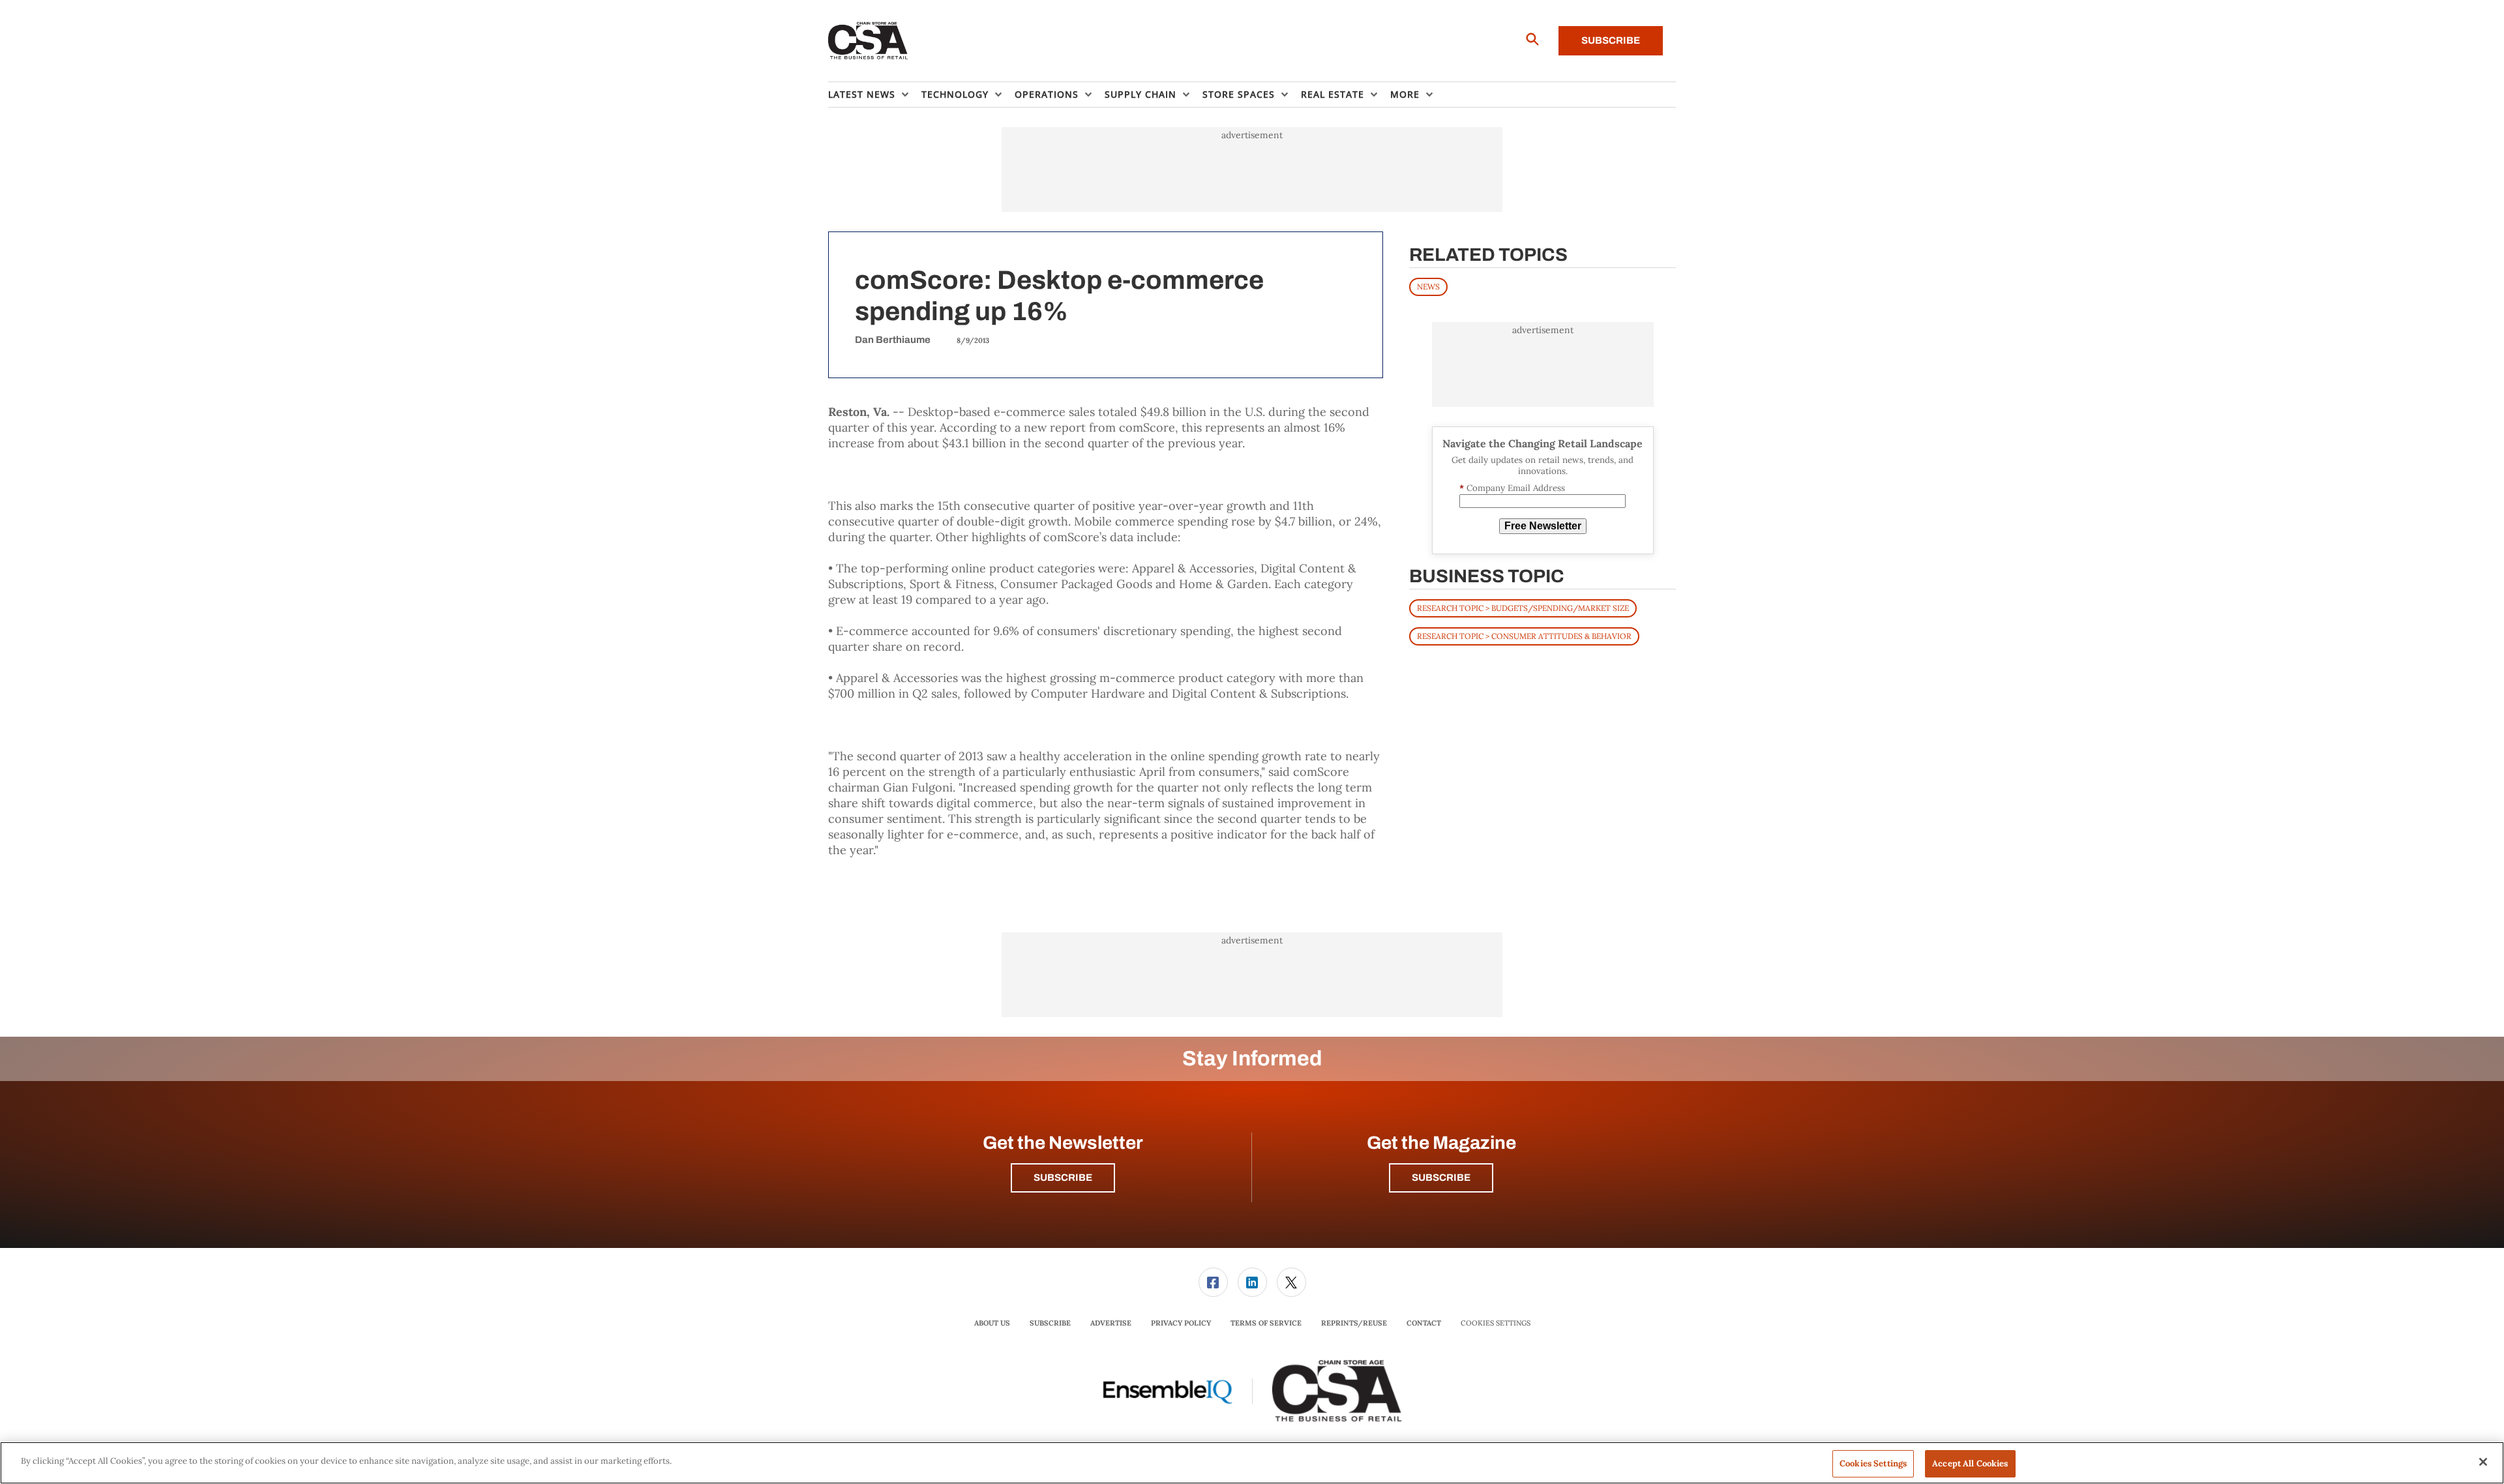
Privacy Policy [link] (1181, 1323)
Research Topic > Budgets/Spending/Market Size (1523, 608)
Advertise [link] (1111, 1323)
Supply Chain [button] (1140, 94)
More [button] (1405, 94)
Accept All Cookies (1970, 1463)
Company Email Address (1512, 488)
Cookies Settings (1496, 1323)
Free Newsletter (1543, 526)
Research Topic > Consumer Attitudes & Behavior (1524, 636)
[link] (1213, 1282)
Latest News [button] (862, 94)
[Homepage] (868, 41)
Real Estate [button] (1333, 94)
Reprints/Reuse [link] (1354, 1323)
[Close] (2483, 1462)
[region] (1252, 1463)
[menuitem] (875, 95)
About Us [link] (992, 1323)
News (1428, 287)
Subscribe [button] (1063, 1178)
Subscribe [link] (1050, 1323)
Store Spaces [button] (1239, 94)
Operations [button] (1047, 94)
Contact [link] (1424, 1323)
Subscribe (1611, 40)
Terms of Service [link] (1266, 1323)
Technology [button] (955, 94)
